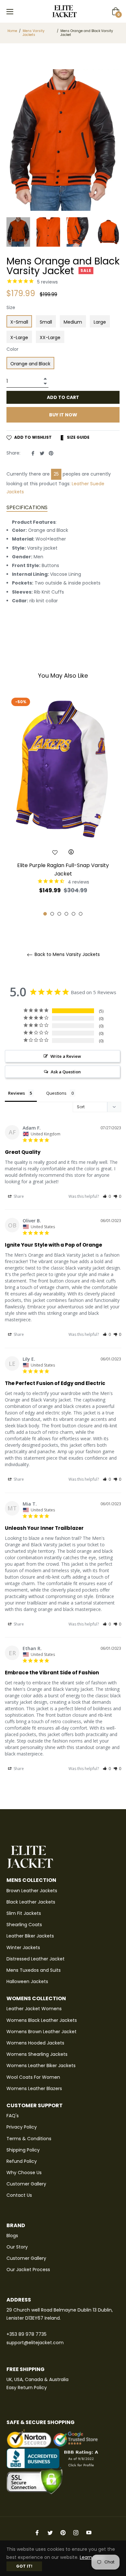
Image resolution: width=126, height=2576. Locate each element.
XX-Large (50, 338)
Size (11, 307)
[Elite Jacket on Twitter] (50, 2532)
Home (12, 31)
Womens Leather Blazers (34, 2088)
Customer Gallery (26, 2184)
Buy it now (63, 415)
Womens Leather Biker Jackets (41, 2066)
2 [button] (52, 914)
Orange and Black (30, 364)
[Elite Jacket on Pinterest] (63, 2532)
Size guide (78, 437)
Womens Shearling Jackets (37, 2054)
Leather (80, 484)
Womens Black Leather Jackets (42, 2020)
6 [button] (81, 914)
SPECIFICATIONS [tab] (27, 507)
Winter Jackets (23, 1948)
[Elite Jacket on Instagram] (76, 2532)
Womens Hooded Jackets (35, 2043)
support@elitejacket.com (35, 2343)
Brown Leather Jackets (32, 1891)
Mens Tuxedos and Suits (34, 1970)
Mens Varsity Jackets (34, 33)
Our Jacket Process (28, 2270)
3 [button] (59, 914)
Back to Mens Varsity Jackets (67, 955)
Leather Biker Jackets (30, 1936)
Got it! (24, 2566)
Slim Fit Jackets (24, 1913)
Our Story (17, 2247)
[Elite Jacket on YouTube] (89, 2532)
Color (12, 349)
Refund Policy (22, 2161)
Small (46, 322)
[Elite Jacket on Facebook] (37, 2532)
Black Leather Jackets (31, 1902)
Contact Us (19, 2195)
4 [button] (66, 914)
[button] (107, 1196)
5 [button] (73, 914)
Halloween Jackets (27, 1981)
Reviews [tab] (16, 1093)
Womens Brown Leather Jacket (42, 2032)
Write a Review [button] (66, 1056)
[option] (63, 805)
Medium (73, 322)
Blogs (12, 2236)
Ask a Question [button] (66, 1072)
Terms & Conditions (29, 2139)
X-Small (19, 322)
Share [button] (18, 1196)
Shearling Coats (24, 1925)
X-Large (19, 338)
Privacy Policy (22, 2127)
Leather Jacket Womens (34, 2009)
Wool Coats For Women (33, 2077)
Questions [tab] (56, 1093)
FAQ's (13, 2116)
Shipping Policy (23, 2150)
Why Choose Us (24, 2173)
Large (100, 322)
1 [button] (45, 914)
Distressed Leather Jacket (36, 1959)
